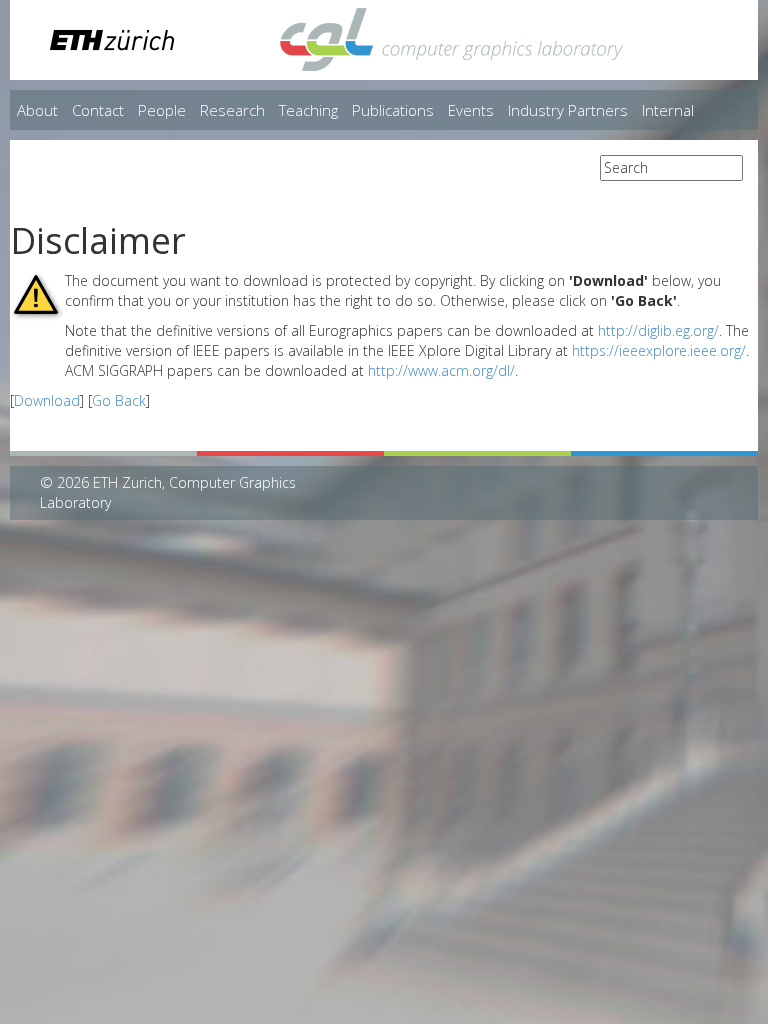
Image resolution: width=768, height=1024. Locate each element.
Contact (98, 110)
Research (232, 110)
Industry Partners (568, 110)
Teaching (308, 110)
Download (47, 400)
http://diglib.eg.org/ (658, 330)
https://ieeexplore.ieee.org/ (659, 350)
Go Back (119, 400)
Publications (393, 110)
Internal (668, 110)
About (37, 110)
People (162, 110)
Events (471, 110)
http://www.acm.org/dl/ (441, 370)
